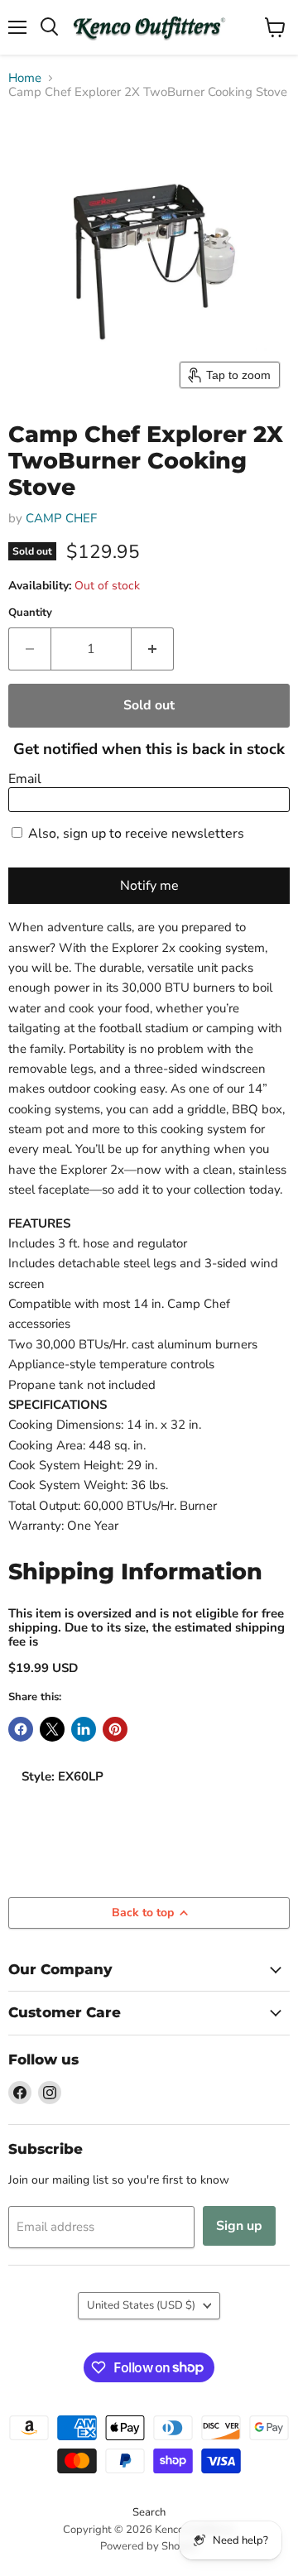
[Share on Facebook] (21, 1729)
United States (141, 2305)
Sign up (239, 2226)
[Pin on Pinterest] (115, 1729)
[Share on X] (52, 1729)
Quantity (30, 613)
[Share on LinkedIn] (84, 1729)
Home (25, 78)
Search (149, 2512)
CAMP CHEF (61, 518)
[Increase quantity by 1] (153, 649)
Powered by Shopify (149, 2546)
